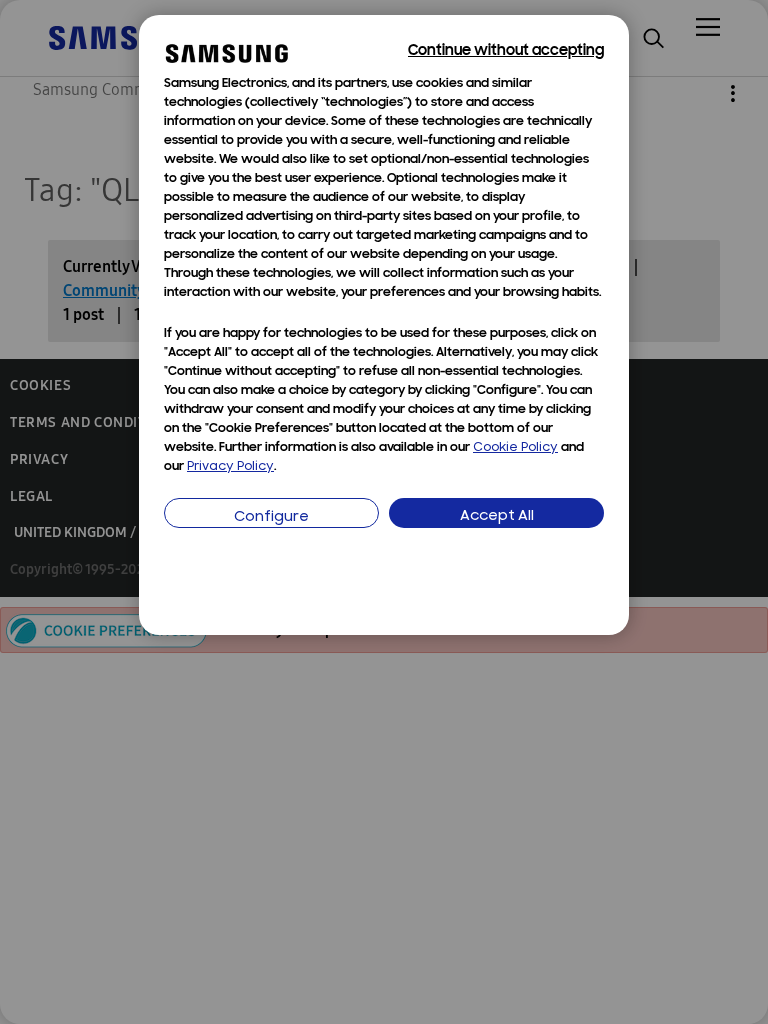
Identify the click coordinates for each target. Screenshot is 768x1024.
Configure (271, 517)
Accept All (497, 516)
